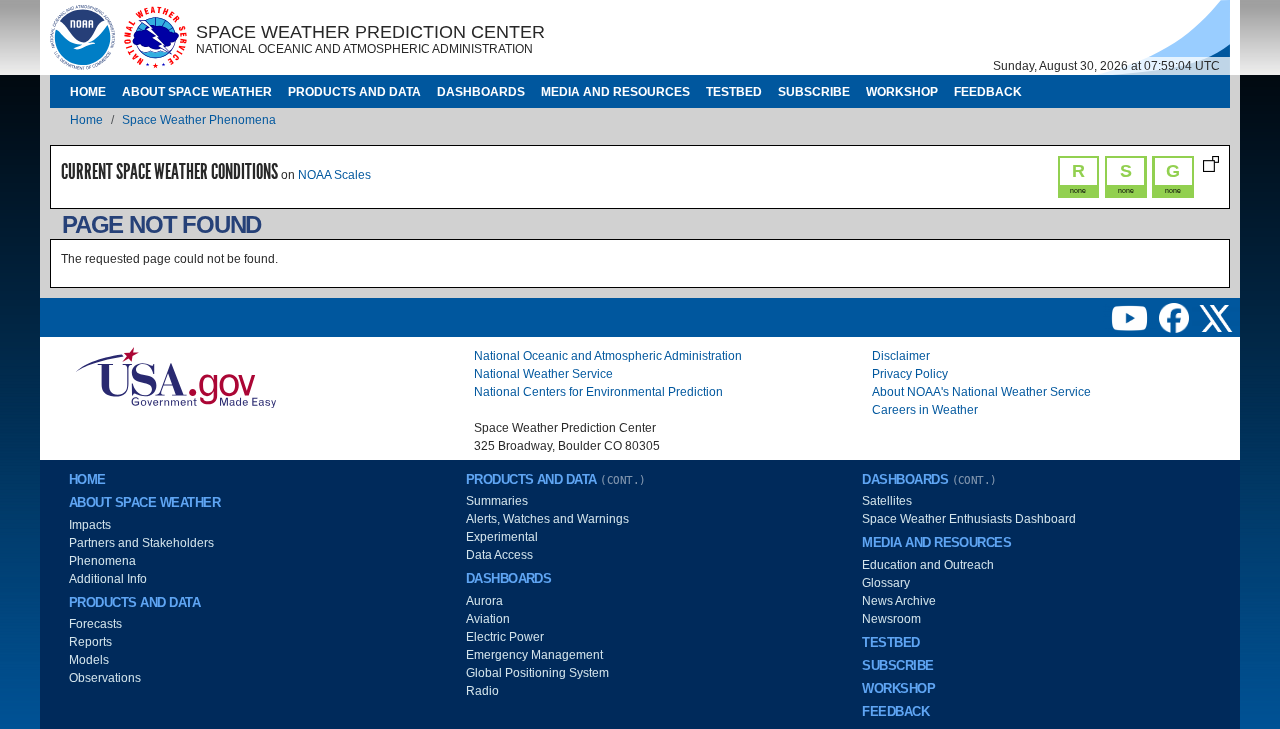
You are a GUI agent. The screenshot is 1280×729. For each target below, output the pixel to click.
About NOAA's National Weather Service (981, 392)
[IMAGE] (82, 37)
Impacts (90, 525)
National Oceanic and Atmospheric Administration (608, 356)
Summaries (497, 501)
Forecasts (95, 624)
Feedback (988, 92)
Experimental (502, 537)
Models (89, 660)
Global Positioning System (537, 673)
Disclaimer (901, 356)
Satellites (887, 501)
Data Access (499, 555)
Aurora (484, 601)
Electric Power (505, 637)
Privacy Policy (910, 374)
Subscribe (814, 92)
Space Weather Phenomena (199, 120)
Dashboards (481, 92)
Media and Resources (615, 92)
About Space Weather (197, 92)
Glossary (886, 583)
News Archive (899, 601)
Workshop (902, 92)
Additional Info (108, 579)
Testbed (734, 92)
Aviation (488, 619)
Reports (90, 642)
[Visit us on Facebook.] (1175, 317)
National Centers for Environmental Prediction (598, 392)
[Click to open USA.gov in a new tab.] (176, 377)
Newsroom (891, 619)
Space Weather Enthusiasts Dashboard (969, 519)
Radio (482, 691)
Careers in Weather (925, 410)
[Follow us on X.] (1216, 317)
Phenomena (102, 561)
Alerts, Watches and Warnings (547, 519)
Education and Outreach (928, 565)
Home (88, 92)
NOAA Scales (334, 175)
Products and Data (354, 92)
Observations (105, 678)
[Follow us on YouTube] (1131, 317)
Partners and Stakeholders (141, 543)
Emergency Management (534, 655)
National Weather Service (543, 374)
